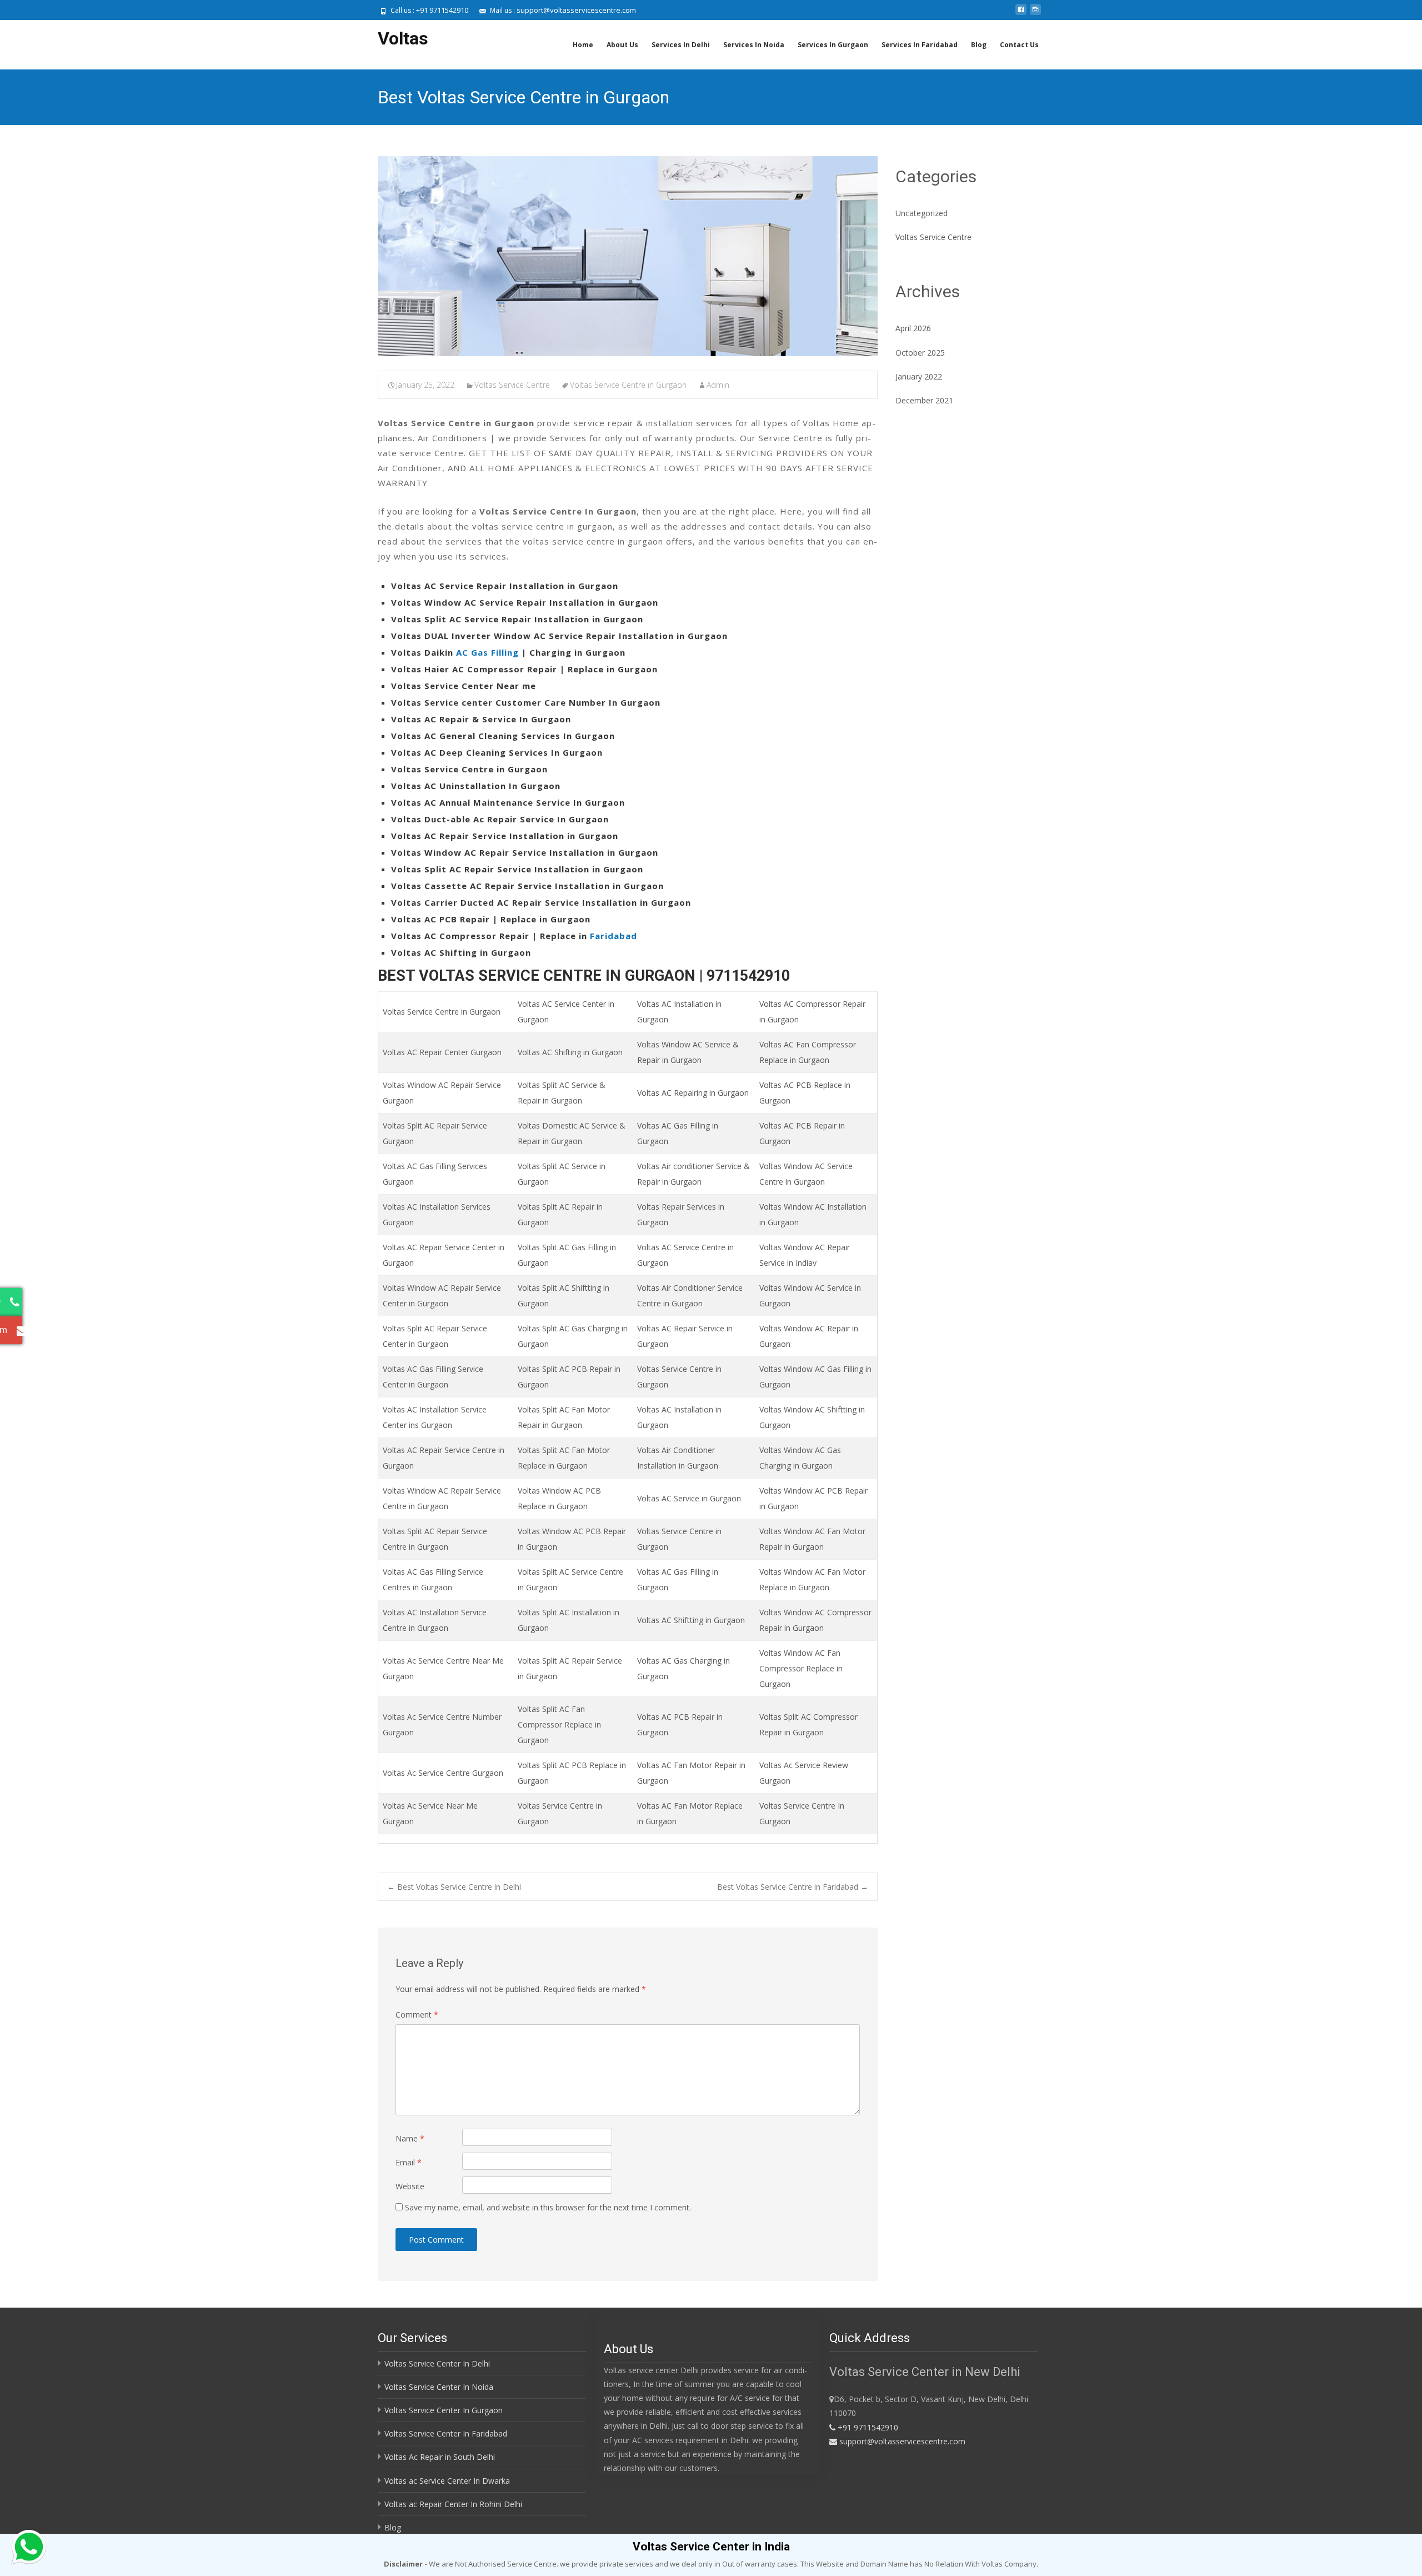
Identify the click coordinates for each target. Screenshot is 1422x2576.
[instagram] (1035, 14)
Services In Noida (754, 45)
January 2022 (919, 376)
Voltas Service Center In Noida (439, 2387)
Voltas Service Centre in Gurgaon (628, 385)
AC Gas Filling (487, 652)
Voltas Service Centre (512, 385)
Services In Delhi (681, 45)
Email (409, 2162)
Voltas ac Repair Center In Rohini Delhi (453, 2504)
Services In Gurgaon (833, 45)
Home (583, 45)
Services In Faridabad (920, 45)
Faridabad (614, 936)
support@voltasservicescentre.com (576, 10)
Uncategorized (922, 213)
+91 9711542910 (442, 10)
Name (410, 2138)
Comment (417, 2015)
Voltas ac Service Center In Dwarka (447, 2481)
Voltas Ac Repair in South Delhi (440, 2457)
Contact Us (1019, 45)
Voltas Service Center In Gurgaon (444, 2410)
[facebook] (1021, 14)
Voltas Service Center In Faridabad (446, 2433)
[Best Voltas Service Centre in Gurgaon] (628, 256)
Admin (718, 385)
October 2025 (920, 353)
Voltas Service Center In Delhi (437, 2363)
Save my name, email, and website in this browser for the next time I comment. (548, 2207)
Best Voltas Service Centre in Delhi (454, 1887)
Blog (979, 45)
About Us (622, 45)
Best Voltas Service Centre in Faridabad (793, 1887)
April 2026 (913, 328)
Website (410, 2186)
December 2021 (924, 400)
